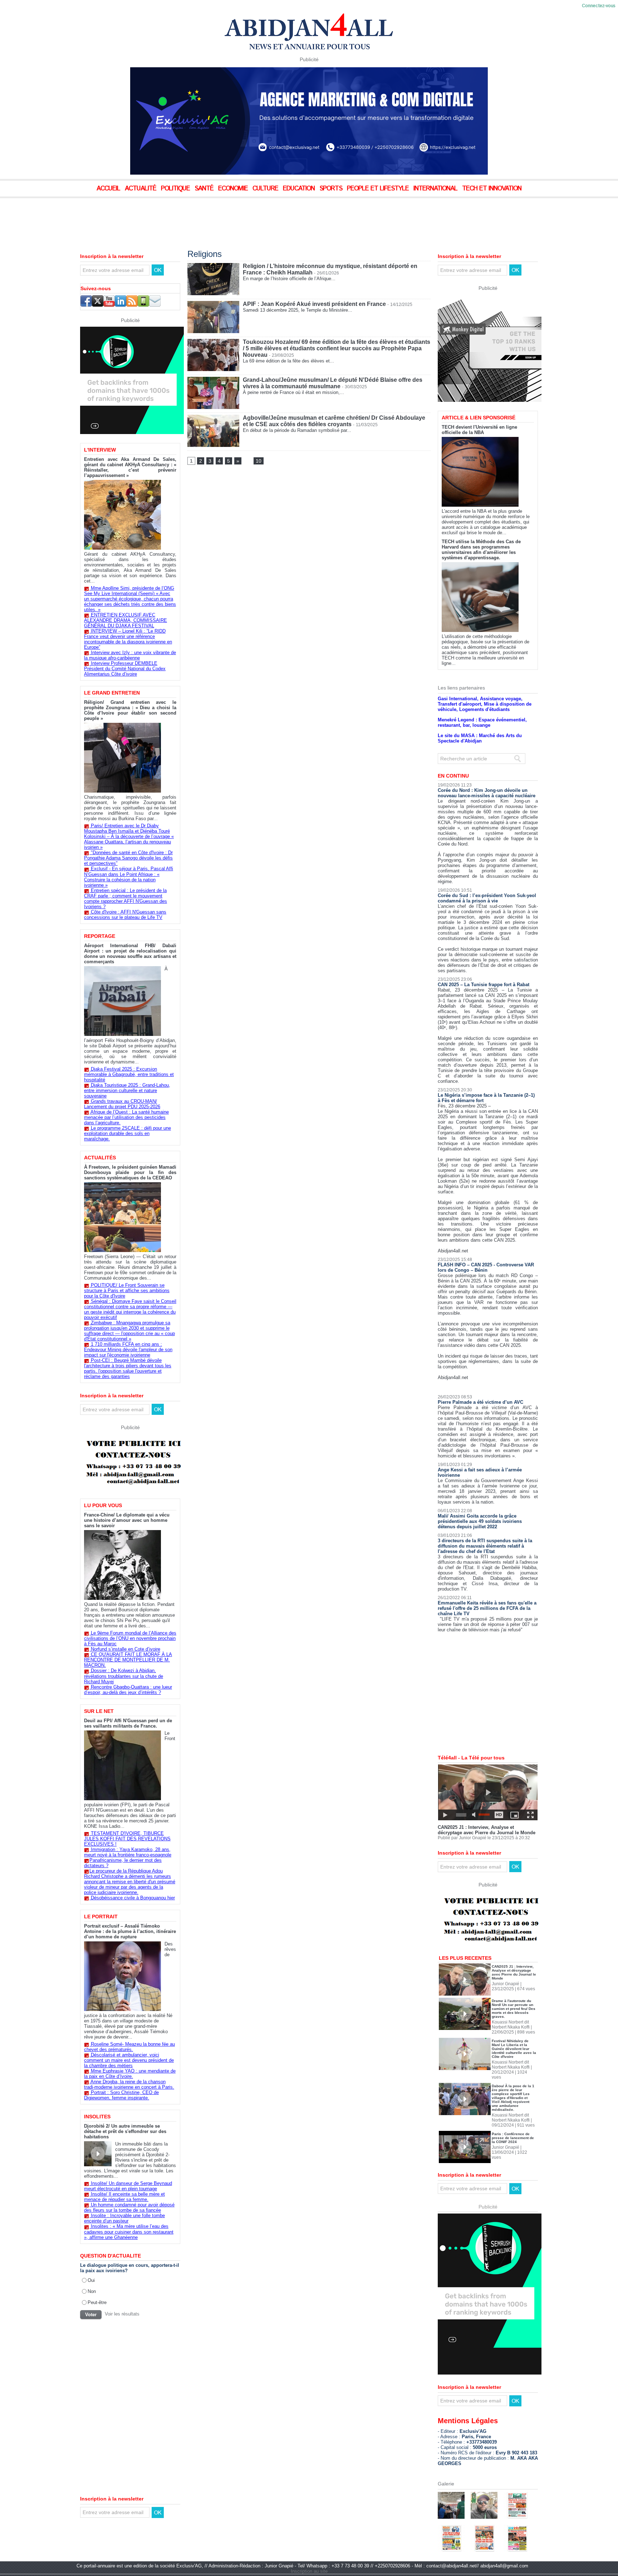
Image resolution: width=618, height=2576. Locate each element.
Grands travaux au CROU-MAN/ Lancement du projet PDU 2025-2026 (122, 1104)
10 (259, 461)
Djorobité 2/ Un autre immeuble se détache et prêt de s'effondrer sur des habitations (125, 2131)
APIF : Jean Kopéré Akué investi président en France (314, 304)
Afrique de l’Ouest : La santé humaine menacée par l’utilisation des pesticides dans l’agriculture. (126, 1117)
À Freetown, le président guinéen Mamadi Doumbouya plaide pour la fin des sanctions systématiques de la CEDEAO (130, 1172)
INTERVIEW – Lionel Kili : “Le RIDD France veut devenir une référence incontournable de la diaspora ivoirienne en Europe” (128, 639)
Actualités (100, 1158)
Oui (91, 2280)
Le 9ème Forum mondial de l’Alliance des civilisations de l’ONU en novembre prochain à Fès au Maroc (130, 1638)
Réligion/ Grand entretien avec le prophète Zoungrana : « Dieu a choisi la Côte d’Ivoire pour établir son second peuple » (130, 710)
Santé (205, 189)
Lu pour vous (103, 1505)
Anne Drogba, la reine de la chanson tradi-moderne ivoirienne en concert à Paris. (129, 2084)
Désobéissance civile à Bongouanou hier (133, 1898)
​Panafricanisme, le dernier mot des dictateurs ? (123, 1863)
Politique (176, 189)
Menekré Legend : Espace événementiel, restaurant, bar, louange (482, 698)
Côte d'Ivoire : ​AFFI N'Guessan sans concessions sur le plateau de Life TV (125, 915)
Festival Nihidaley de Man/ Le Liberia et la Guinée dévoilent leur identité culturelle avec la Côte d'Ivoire (514, 2024)
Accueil (109, 189)
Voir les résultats (122, 2314)
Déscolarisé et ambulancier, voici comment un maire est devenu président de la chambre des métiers (129, 2060)
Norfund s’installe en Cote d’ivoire (126, 1649)
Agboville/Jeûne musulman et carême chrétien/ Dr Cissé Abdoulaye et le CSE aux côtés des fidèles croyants (334, 421)
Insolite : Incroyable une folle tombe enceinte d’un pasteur (124, 2218)
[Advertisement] (179, 218)
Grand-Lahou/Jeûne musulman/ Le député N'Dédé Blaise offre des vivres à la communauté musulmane (333, 383)
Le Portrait (101, 1917)
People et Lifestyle (379, 189)
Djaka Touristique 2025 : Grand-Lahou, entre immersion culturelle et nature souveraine (127, 1090)
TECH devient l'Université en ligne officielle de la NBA (479, 405)
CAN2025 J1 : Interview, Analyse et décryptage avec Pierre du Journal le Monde (487, 1805)
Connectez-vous (599, 6)
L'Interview (100, 450)
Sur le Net (99, 1711)
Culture (266, 189)
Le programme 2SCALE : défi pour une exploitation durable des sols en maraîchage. (127, 1133)
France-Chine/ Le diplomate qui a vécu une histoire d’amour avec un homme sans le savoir (127, 1520)
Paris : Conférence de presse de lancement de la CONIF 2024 (513, 2113)
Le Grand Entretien (112, 693)
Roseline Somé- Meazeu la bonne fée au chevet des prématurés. (129, 2047)
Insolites (97, 2117)
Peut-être (97, 2302)
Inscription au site (309, 2546)
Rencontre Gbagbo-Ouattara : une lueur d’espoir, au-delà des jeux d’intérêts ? (128, 1690)
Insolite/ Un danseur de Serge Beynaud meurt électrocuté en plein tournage (128, 2186)
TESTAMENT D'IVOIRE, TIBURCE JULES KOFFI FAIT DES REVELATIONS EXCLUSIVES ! (127, 1839)
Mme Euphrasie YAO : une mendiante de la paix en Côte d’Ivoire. (130, 2074)
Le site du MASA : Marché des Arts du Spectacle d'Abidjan (480, 714)
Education (300, 189)
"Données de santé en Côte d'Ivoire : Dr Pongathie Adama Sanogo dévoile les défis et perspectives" (128, 858)
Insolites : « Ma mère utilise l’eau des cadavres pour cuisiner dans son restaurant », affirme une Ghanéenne (129, 2232)
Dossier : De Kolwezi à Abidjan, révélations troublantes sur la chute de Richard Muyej (124, 1676)
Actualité (141, 189)
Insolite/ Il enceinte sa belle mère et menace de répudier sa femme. (124, 2197)
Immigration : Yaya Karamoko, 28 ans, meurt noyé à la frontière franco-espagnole (128, 1852)
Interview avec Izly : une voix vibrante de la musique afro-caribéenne (130, 655)
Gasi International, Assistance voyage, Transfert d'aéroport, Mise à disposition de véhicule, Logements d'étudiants (485, 679)
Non (92, 2291)
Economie (234, 189)
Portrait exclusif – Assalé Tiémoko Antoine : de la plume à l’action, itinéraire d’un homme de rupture (130, 1931)
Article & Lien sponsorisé (479, 393)
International (436, 189)
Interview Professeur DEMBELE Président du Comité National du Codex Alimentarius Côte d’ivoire (125, 669)
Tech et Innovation (492, 189)
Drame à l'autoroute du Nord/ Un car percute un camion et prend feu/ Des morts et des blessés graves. (514, 1984)
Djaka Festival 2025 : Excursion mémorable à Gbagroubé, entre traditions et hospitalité (129, 1074)
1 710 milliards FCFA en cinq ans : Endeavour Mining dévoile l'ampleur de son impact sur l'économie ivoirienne (128, 1350)
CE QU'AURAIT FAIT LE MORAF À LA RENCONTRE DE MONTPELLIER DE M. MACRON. (128, 1660)
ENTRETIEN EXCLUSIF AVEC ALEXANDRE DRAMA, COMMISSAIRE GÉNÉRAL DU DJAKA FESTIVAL (126, 620)
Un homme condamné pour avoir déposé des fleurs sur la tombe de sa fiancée (129, 2207)
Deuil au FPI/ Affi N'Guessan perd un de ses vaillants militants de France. (128, 1723)
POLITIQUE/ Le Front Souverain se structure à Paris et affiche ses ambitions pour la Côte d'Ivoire (127, 1291)
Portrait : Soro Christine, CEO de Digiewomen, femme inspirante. (121, 2095)
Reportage (100, 936)
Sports (332, 189)
